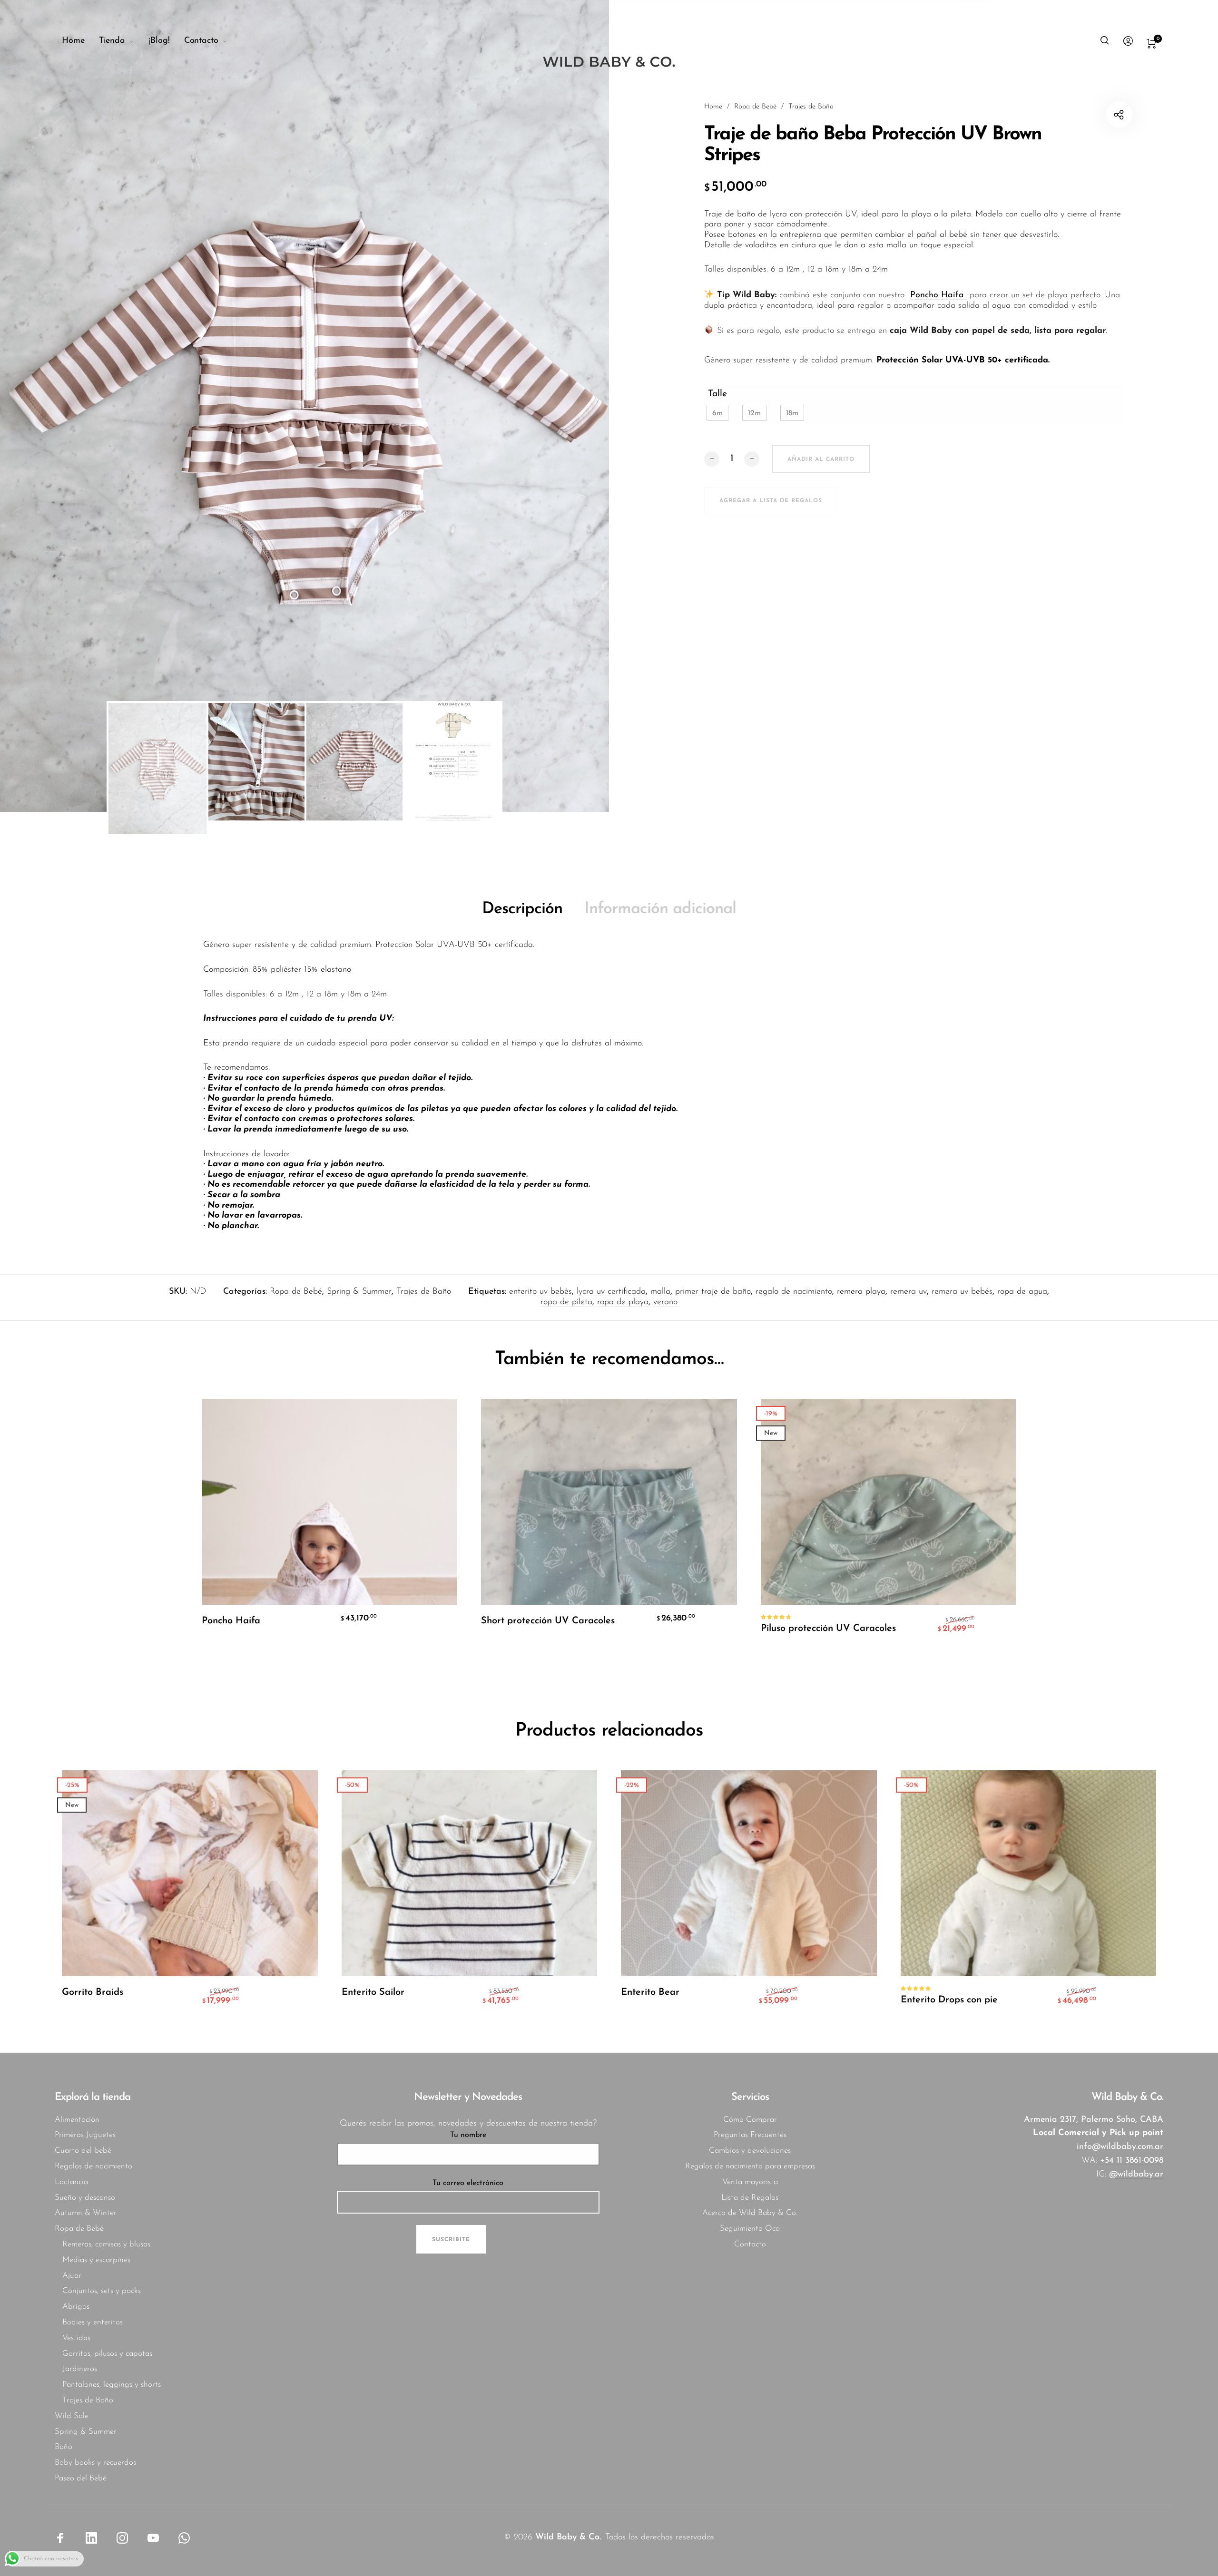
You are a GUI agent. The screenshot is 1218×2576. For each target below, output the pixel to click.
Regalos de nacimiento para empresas (750, 2166)
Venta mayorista (750, 2182)
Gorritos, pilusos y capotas (107, 2354)
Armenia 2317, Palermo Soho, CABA (1094, 2120)
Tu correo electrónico (468, 2183)
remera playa (861, 1292)
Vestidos (76, 2338)
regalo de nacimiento (794, 1292)
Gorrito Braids (93, 1992)
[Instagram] (122, 2537)
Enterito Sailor (373, 1992)
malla (660, 1292)
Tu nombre (468, 2135)
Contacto (750, 2244)
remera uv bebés (962, 1292)
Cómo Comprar (750, 2120)
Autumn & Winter (86, 2213)
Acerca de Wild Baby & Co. (750, 2213)
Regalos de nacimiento (93, 2166)
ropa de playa (623, 1302)
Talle (717, 394)
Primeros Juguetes (85, 2135)
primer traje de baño (713, 1292)
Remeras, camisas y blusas (106, 2244)
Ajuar (72, 2276)
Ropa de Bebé (755, 107)
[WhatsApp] (184, 2537)
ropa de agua (1022, 1292)
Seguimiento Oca (750, 2229)
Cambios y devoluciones (750, 2151)
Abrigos (76, 2307)
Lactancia (71, 2182)
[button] (717, 413)
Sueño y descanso (85, 2198)
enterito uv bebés (540, 1292)
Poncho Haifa (938, 295)
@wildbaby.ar (1136, 2175)
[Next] (552, 406)
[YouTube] (153, 2537)
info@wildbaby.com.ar (1120, 2147)
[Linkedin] (91, 2537)
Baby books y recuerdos (95, 2463)
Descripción (522, 909)
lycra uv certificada (611, 1292)
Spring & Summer (359, 1292)
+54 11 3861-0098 (1132, 2161)
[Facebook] (60, 2537)
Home (713, 107)
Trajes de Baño (811, 107)
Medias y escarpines (96, 2260)
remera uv (909, 1292)
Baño (64, 2447)
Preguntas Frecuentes (750, 2135)
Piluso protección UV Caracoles (828, 1629)
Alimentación (77, 2120)
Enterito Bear (650, 1992)
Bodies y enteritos (93, 2322)
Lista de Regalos (750, 2198)
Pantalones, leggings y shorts (112, 2385)
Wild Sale (72, 2416)
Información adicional (660, 909)
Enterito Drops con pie (949, 2000)
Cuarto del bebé (83, 2151)
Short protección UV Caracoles (548, 1621)
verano (665, 1302)
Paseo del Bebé (81, 2478)
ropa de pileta (566, 1302)
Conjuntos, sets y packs (102, 2291)
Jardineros (80, 2369)
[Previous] (57, 406)
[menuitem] (80, 41)
